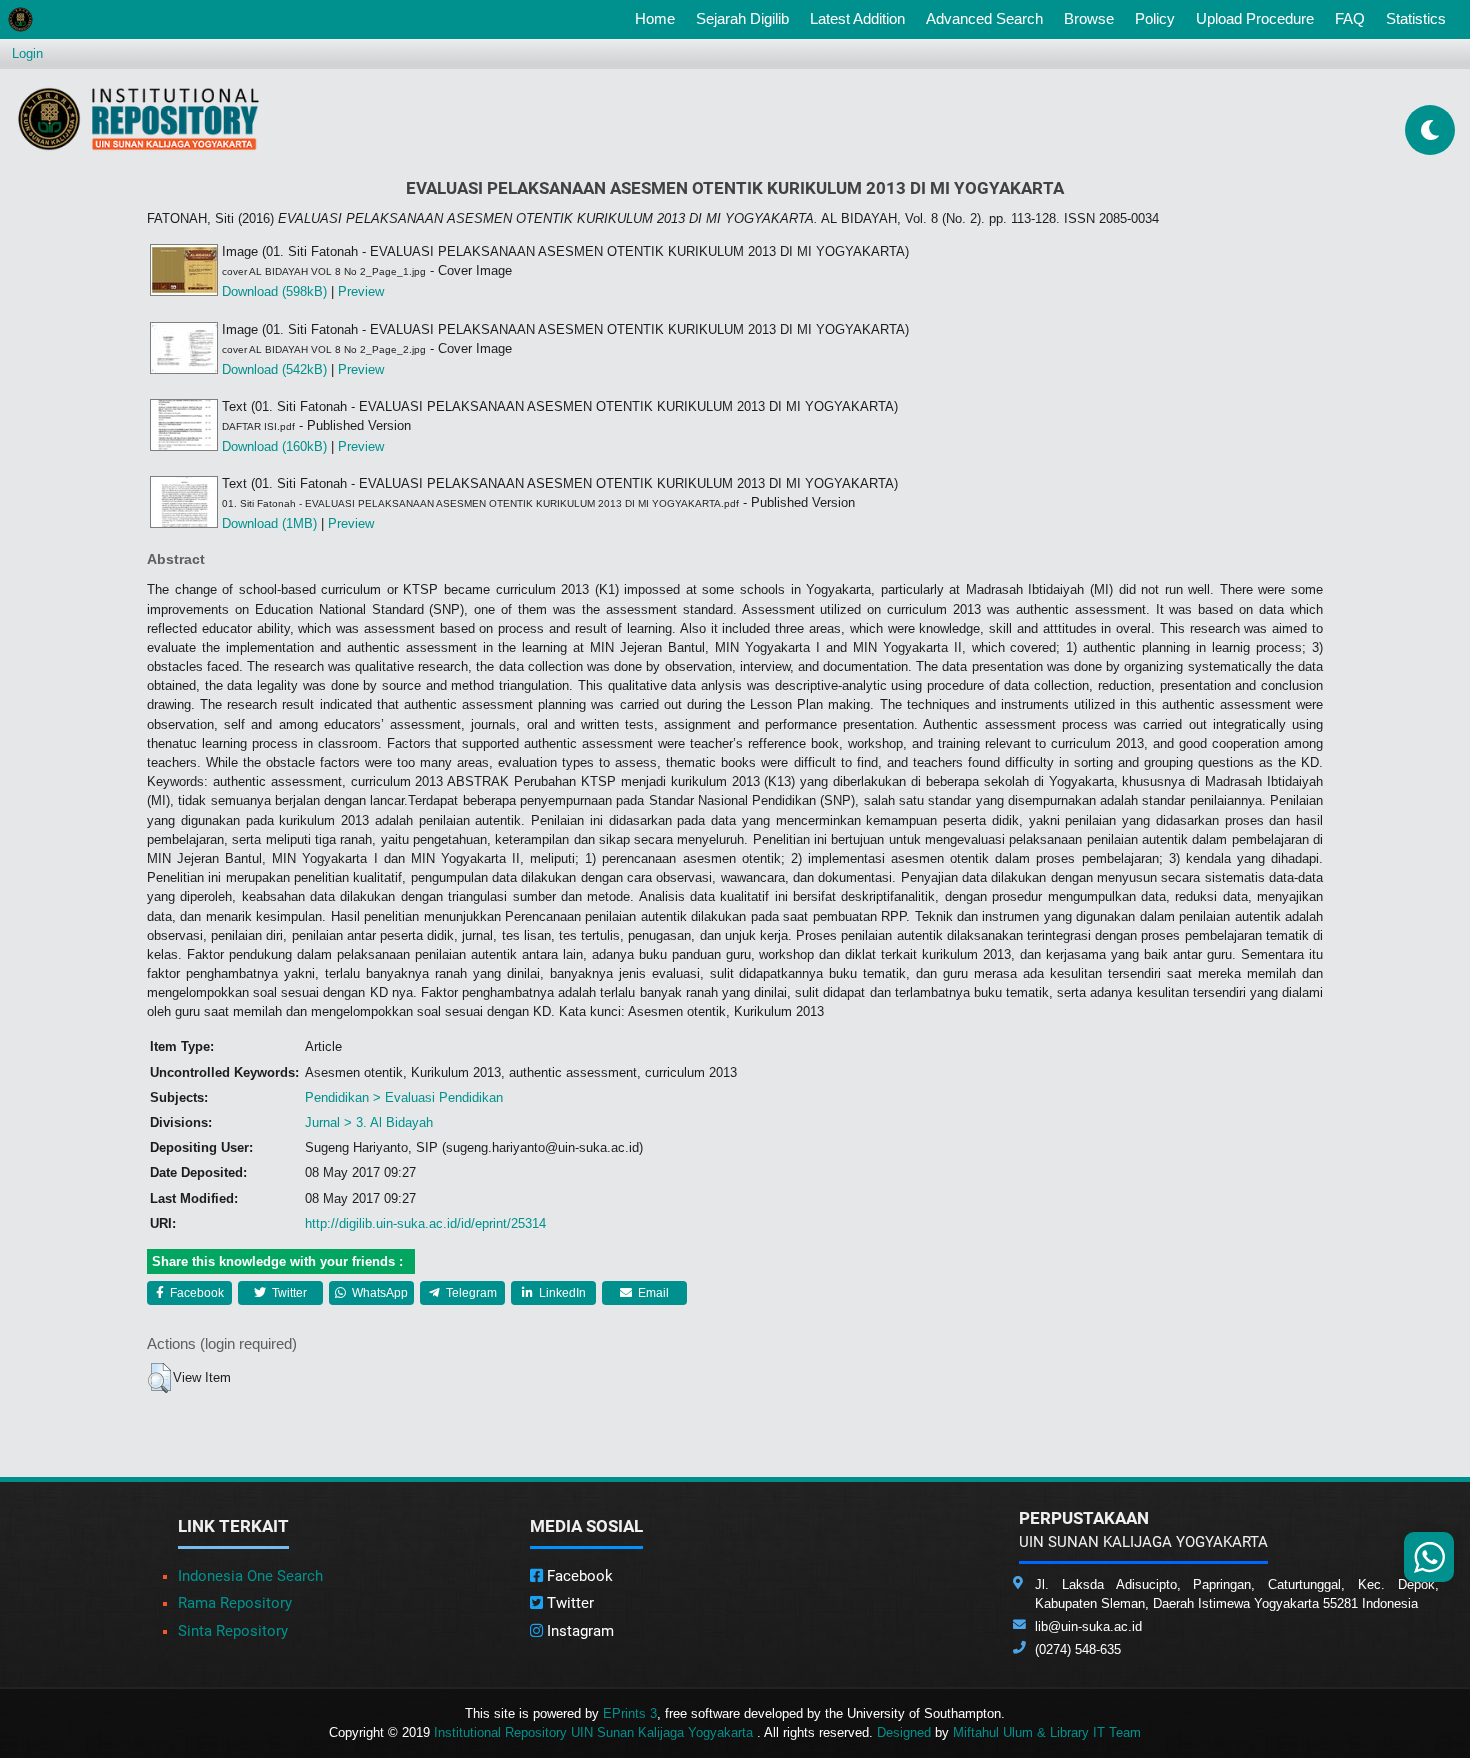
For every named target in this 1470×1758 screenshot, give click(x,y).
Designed (904, 1732)
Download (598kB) (274, 291)
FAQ (1350, 18)
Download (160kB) (274, 446)
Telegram (470, 1293)
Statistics (1416, 18)
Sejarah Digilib (742, 18)
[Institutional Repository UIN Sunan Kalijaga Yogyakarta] (138, 118)
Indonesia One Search (250, 1576)
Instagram (578, 1631)
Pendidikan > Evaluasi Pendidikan (404, 1097)
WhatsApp (378, 1293)
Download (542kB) (274, 369)
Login (27, 53)
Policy (1155, 18)
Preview (361, 291)
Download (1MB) (269, 523)
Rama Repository (235, 1603)
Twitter (288, 1293)
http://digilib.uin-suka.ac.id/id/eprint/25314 (425, 1223)
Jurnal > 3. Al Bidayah (369, 1122)
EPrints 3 (630, 1713)
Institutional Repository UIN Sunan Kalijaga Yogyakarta (595, 1732)
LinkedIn (561, 1293)
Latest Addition (857, 18)
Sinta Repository (233, 1631)
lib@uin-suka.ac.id (1088, 1626)
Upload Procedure (1255, 18)
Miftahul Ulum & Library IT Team (1047, 1732)
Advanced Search (984, 18)
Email (652, 1293)
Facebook (195, 1293)
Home (659, 18)
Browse (1089, 18)
